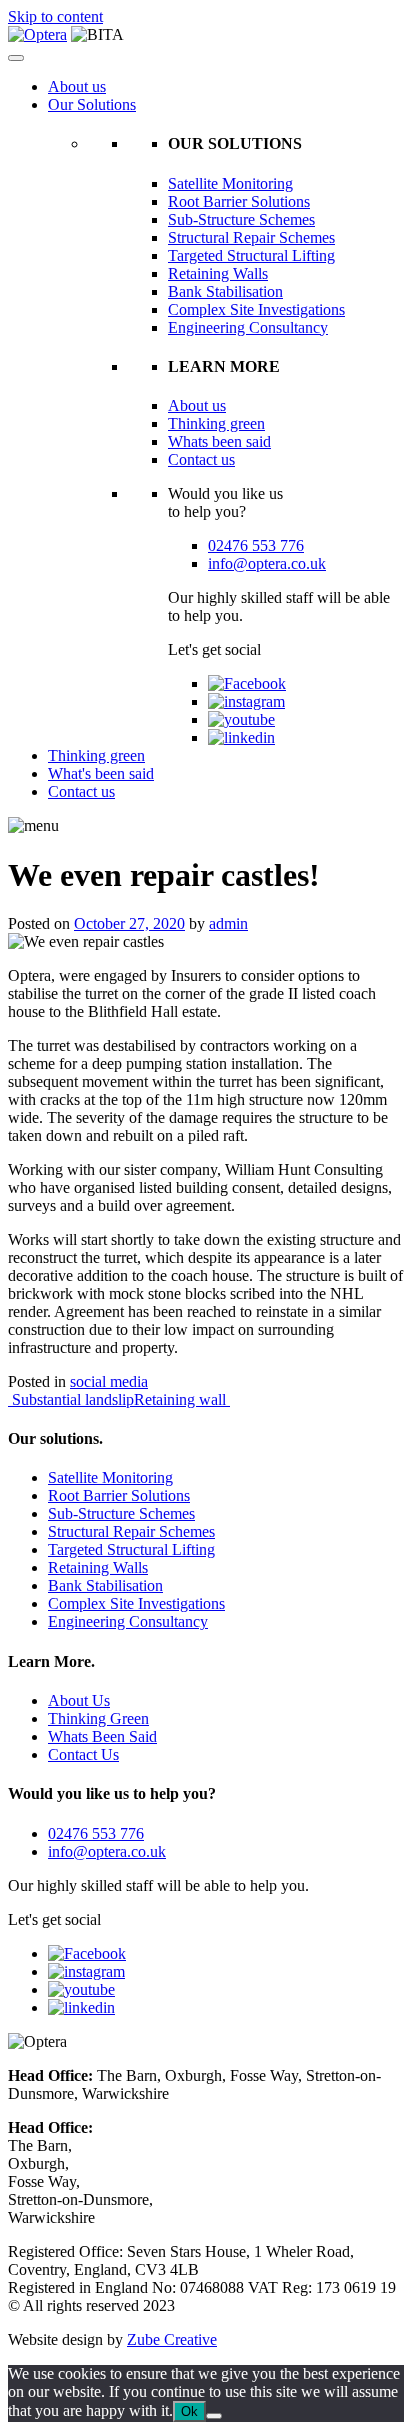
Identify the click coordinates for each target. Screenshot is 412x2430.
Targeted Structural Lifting (251, 255)
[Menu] (16, 58)
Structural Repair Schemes (251, 237)
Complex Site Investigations (256, 309)
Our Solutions (92, 104)
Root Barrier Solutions (239, 201)
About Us (79, 1700)
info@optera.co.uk (267, 563)
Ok (189, 2411)
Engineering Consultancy (248, 327)
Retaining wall (182, 1399)
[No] (214, 2416)
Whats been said (219, 441)
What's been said (101, 773)
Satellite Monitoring (230, 183)
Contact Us (83, 1754)
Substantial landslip (71, 1399)
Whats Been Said (102, 1736)
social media (109, 1381)
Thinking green (216, 423)
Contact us (201, 459)
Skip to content (55, 16)
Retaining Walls (218, 273)
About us (77, 86)
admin (228, 923)
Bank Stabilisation (225, 291)
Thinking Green (98, 1718)
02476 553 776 (256, 545)
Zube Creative (172, 2339)
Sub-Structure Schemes (241, 219)
